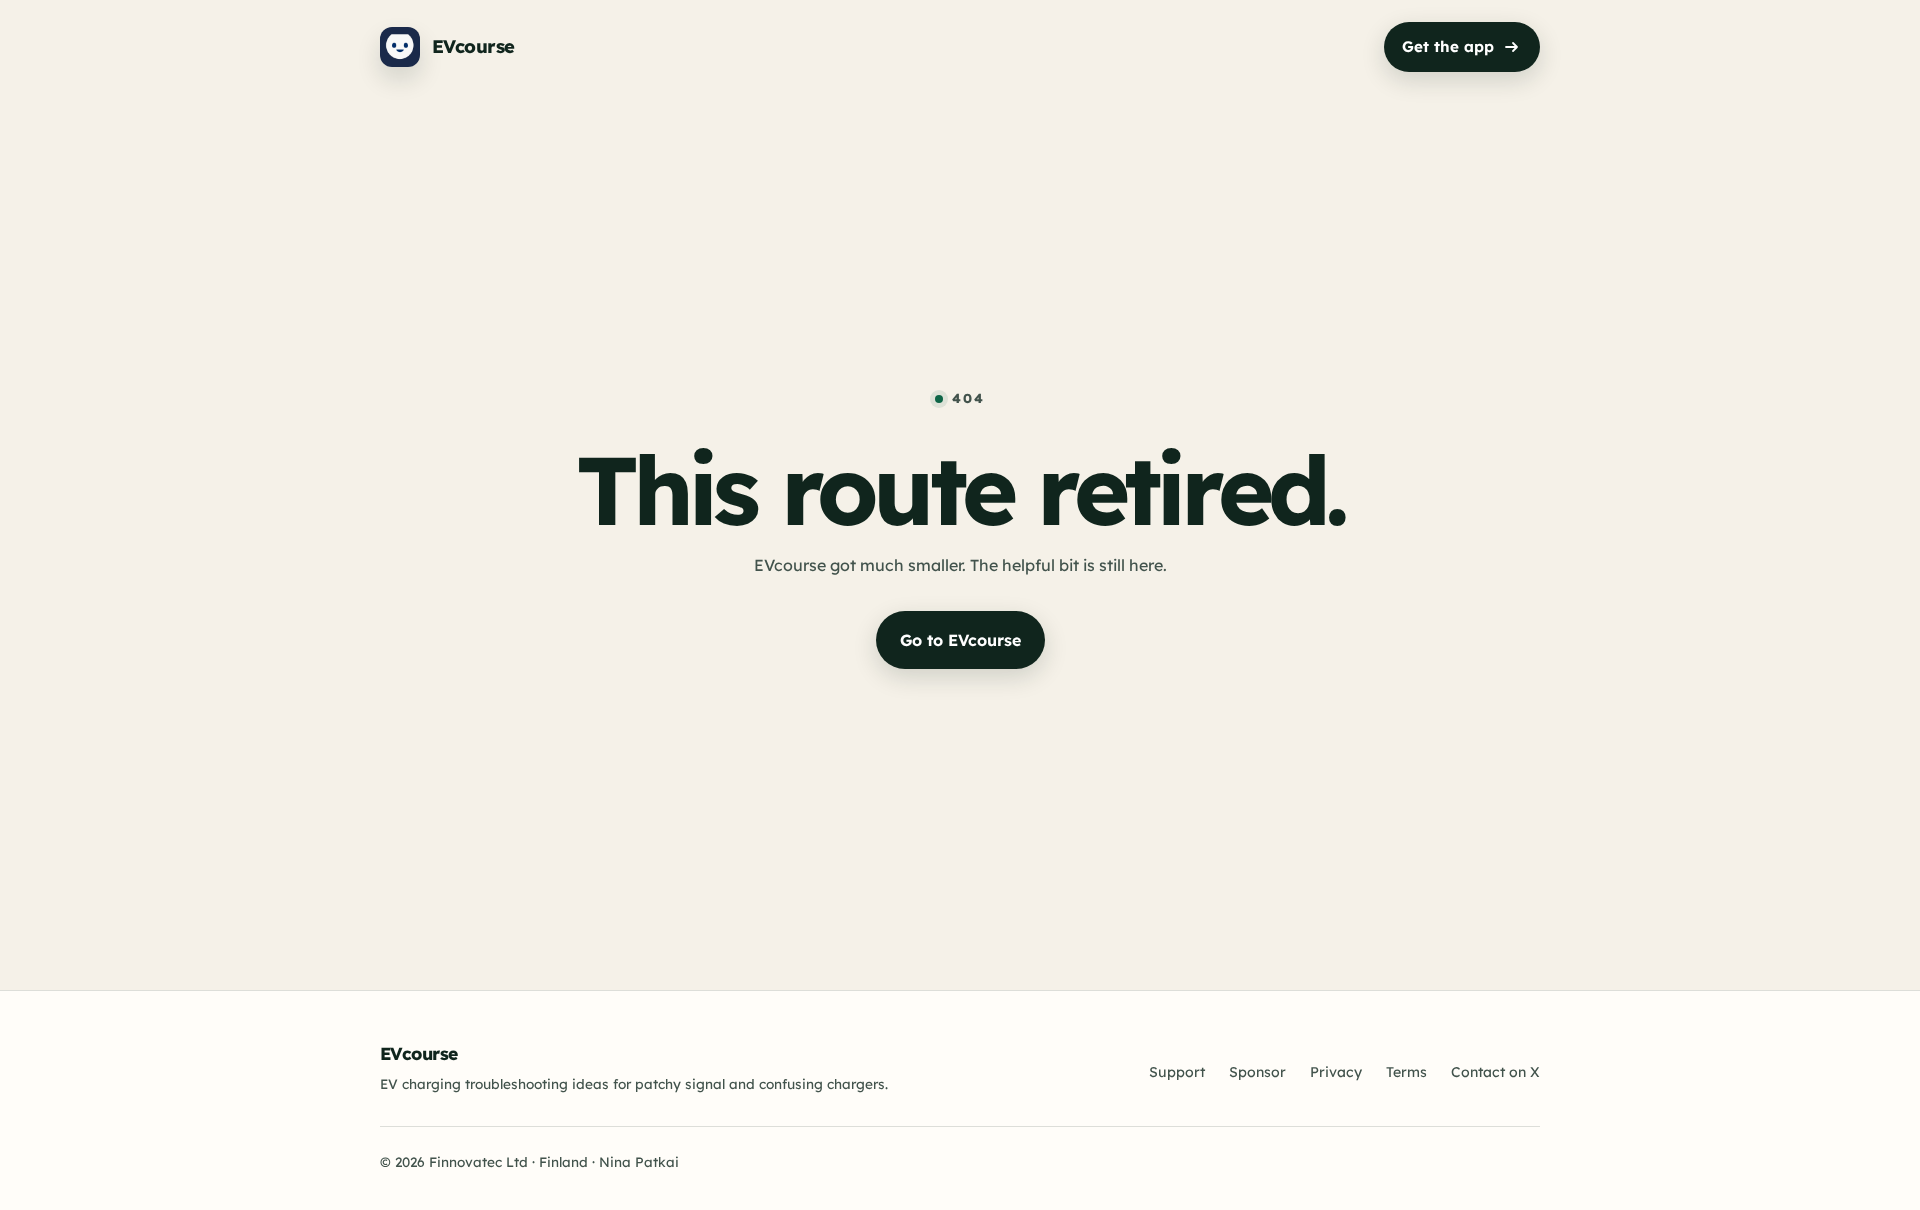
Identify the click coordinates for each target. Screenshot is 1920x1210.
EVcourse (419, 1053)
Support (1177, 1072)
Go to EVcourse (960, 640)
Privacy (1336, 1072)
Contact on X (1495, 1072)
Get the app (1448, 46)
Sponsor (1257, 1072)
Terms (1406, 1072)
